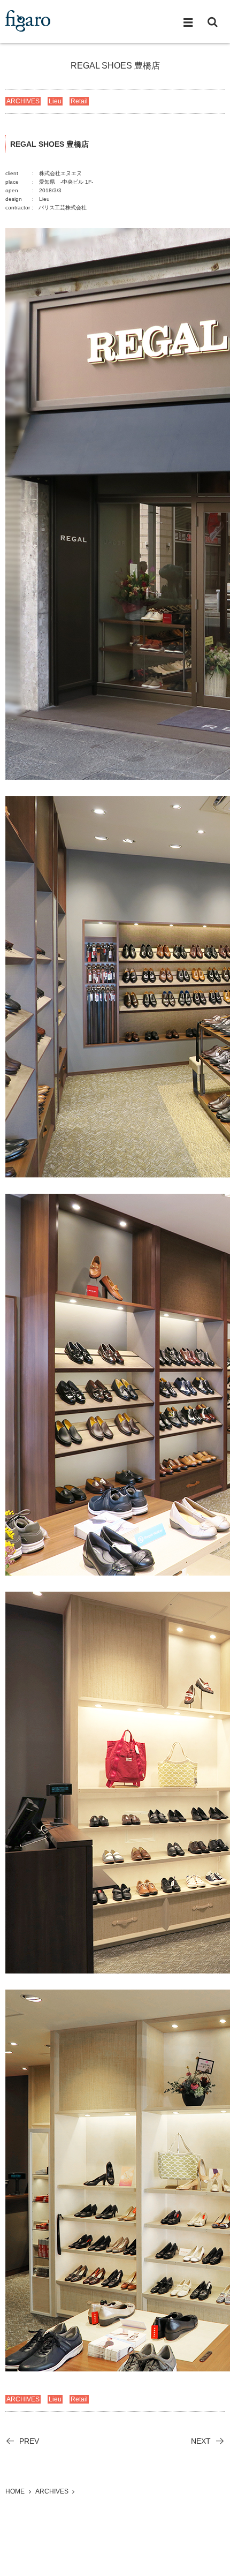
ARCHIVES (23, 101)
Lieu (55, 101)
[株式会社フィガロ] (28, 21)
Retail (79, 101)
